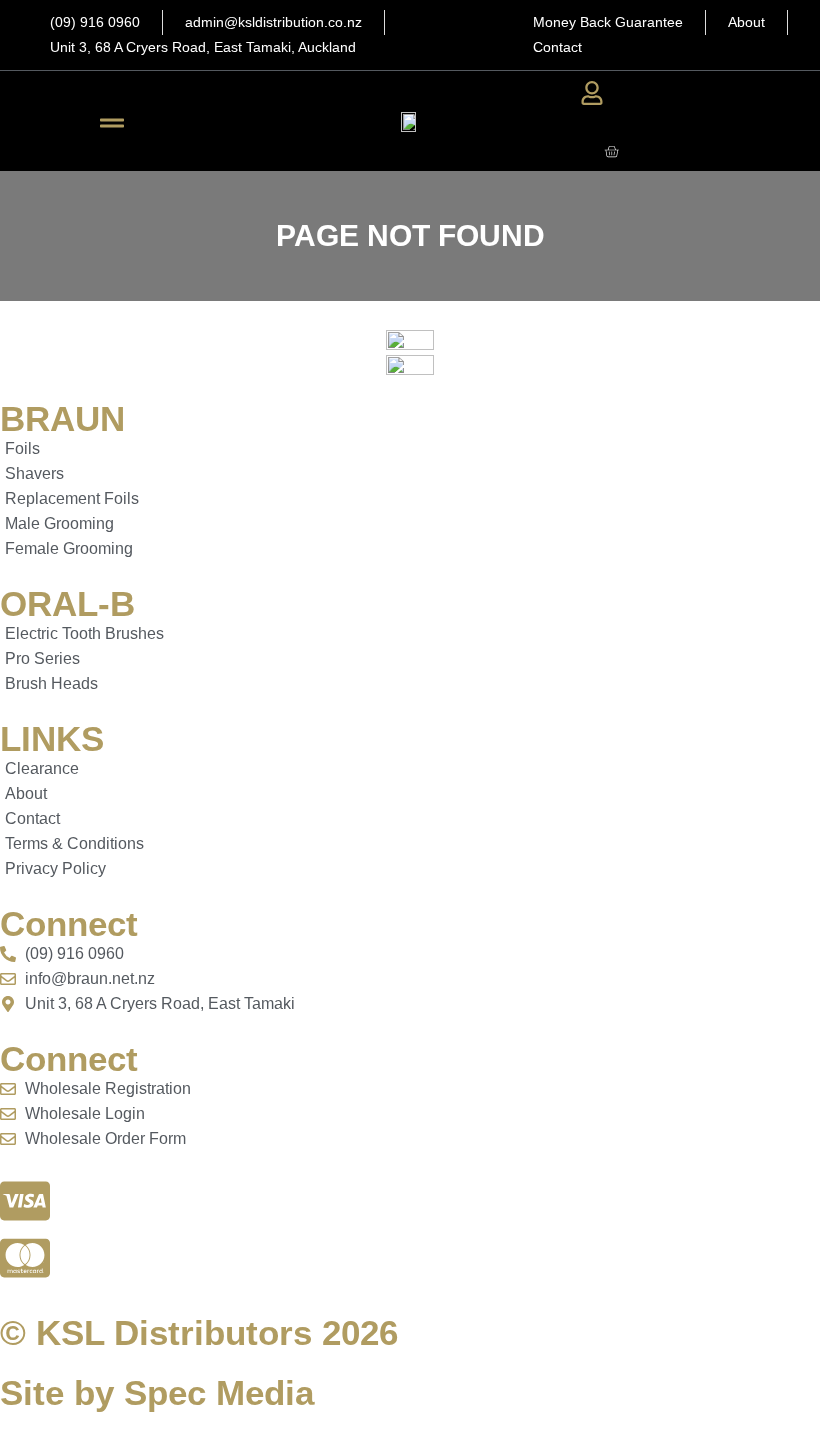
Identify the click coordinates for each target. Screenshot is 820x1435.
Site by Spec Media (157, 1392)
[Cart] (611, 151)
